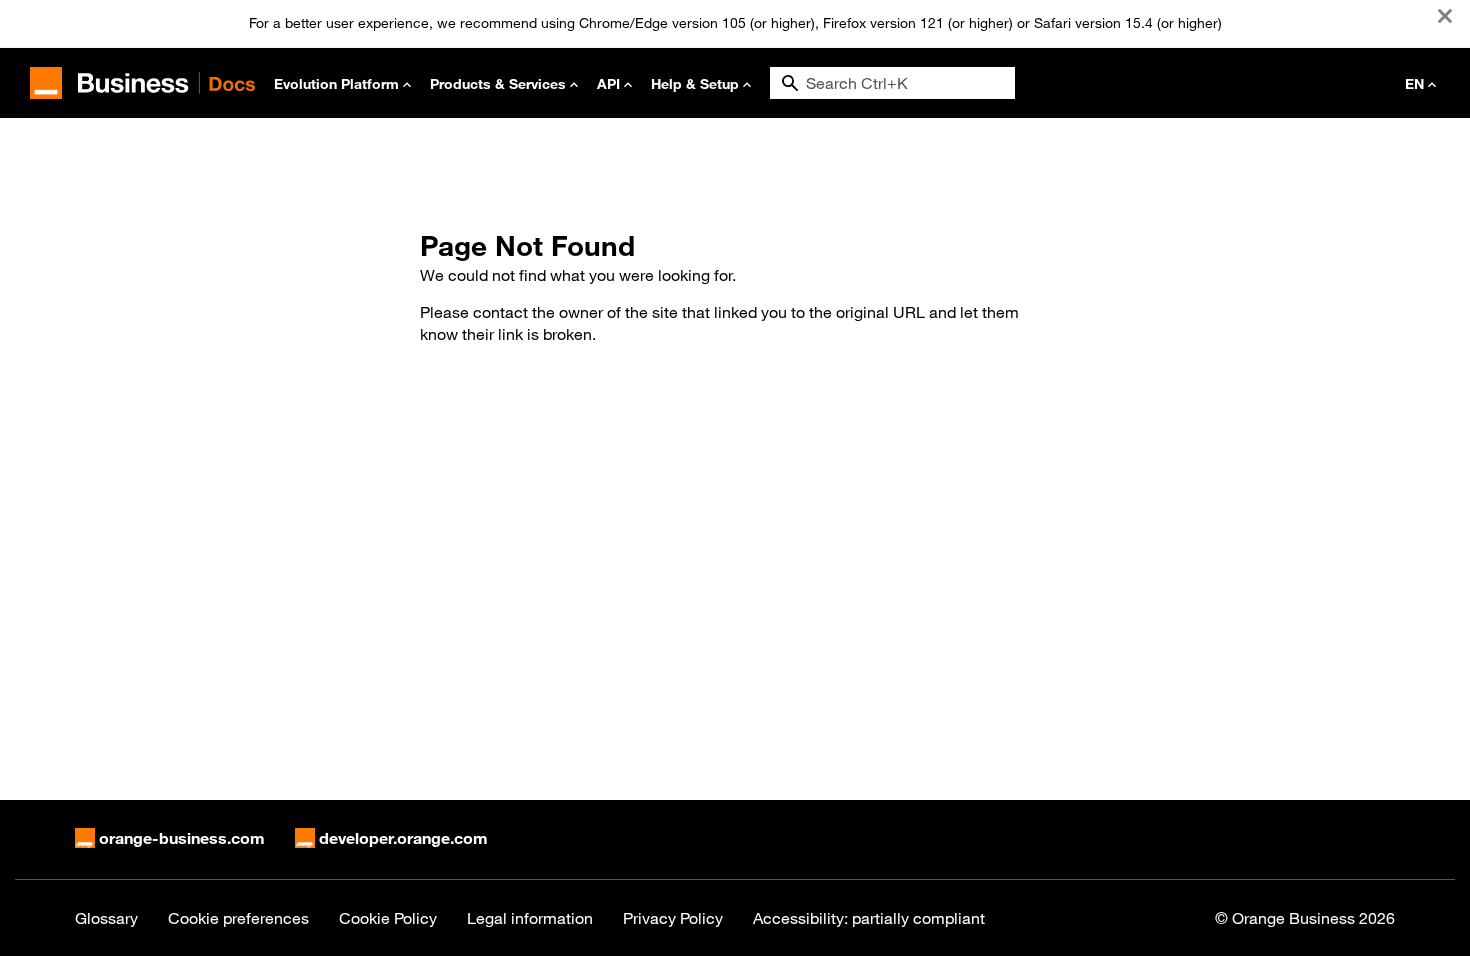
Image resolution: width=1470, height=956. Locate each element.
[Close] (1445, 16)
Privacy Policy (673, 918)
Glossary (106, 918)
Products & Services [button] (498, 83)
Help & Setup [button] (695, 83)
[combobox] (892, 83)
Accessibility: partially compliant (869, 918)
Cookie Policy (388, 918)
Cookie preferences (238, 918)
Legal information (530, 918)
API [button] (608, 83)
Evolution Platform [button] (336, 83)
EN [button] (1414, 83)
